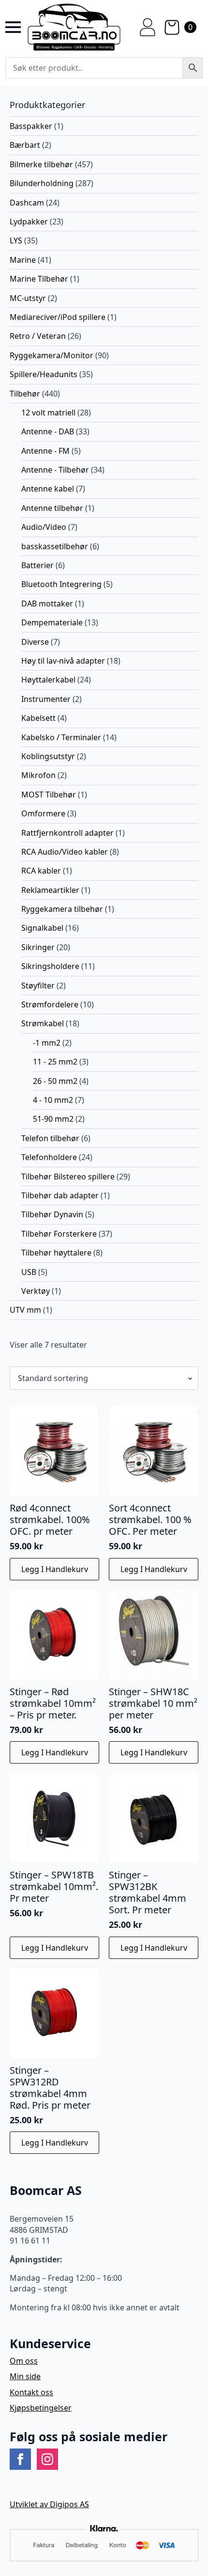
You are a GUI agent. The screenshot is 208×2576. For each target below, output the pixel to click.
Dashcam (27, 203)
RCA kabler (41, 871)
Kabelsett (38, 718)
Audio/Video (44, 527)
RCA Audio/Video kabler (65, 852)
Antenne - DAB (48, 431)
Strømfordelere (50, 1004)
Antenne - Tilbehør (55, 470)
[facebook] (20, 2459)
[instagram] (47, 2459)
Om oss (24, 2361)
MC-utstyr (28, 298)
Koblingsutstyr (48, 756)
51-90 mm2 (53, 1119)
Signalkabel (42, 928)
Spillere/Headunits (44, 374)
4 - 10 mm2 (53, 1100)
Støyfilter (38, 986)
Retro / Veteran (38, 336)
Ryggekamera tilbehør (62, 909)
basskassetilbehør (55, 546)
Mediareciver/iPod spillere (58, 317)
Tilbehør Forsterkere (59, 1234)
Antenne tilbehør (52, 508)
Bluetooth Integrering (61, 584)
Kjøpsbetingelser (41, 2408)
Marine (23, 260)
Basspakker (31, 126)
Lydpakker (29, 222)
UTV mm (25, 1310)
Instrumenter (46, 699)
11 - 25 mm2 (55, 1062)
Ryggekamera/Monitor (52, 355)
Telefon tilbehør (50, 1138)
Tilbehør (25, 394)
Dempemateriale (52, 622)
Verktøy (36, 1291)
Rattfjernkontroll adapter (67, 833)
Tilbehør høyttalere (56, 1253)
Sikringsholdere (50, 966)
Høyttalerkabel (48, 680)
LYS (16, 240)
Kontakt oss (31, 2392)
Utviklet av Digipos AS (49, 2504)
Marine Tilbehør (39, 279)
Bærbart (25, 145)
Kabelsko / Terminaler (61, 737)
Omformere (43, 813)
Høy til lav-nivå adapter (63, 661)
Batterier (37, 565)
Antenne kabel (48, 489)
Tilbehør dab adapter (60, 1195)
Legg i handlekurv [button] (55, 1569)
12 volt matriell (48, 413)
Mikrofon (38, 775)
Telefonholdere (49, 1157)
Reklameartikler (50, 890)
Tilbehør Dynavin (52, 1214)
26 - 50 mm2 (55, 1081)
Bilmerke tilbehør (41, 164)
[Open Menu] (13, 27)
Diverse (35, 642)
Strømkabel (43, 1023)
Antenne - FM (45, 451)
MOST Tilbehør (49, 795)
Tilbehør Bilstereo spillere (68, 1177)
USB (29, 1272)
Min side (25, 2376)
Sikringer (38, 947)
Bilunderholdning (42, 183)
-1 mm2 (47, 1043)
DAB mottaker (47, 604)
